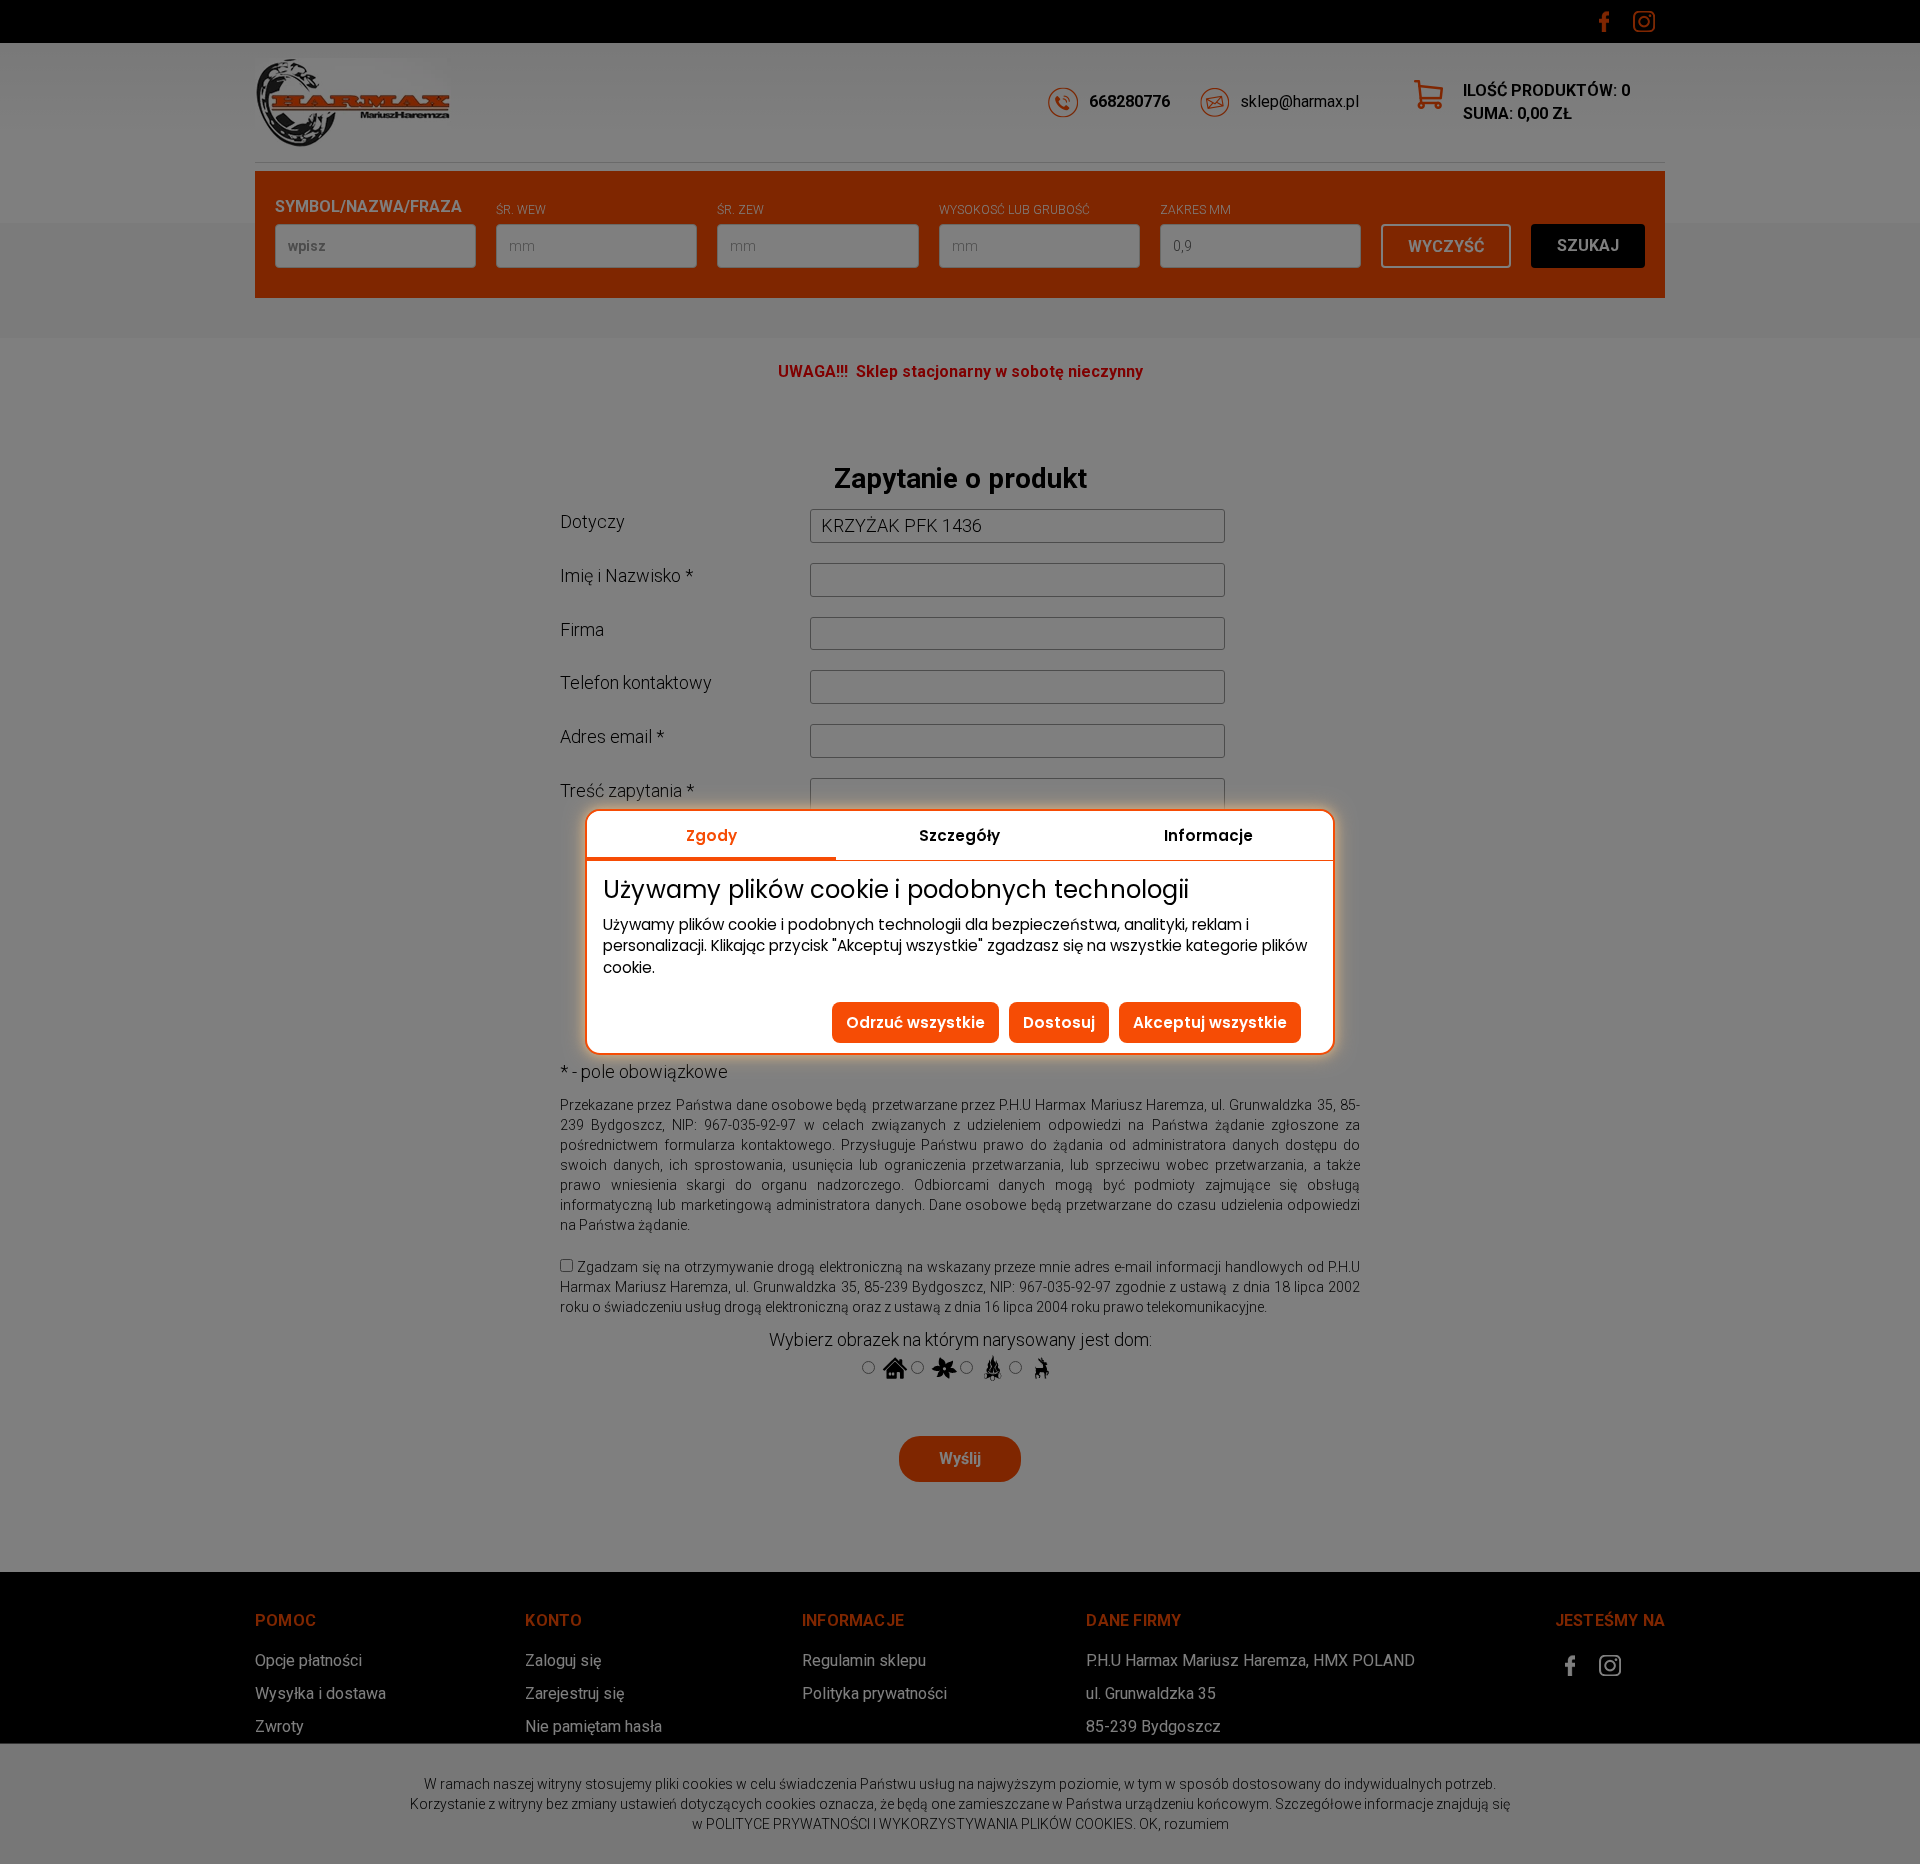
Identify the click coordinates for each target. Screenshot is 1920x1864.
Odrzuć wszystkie (915, 1022)
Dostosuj (1059, 1022)
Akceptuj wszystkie (1210, 1022)
